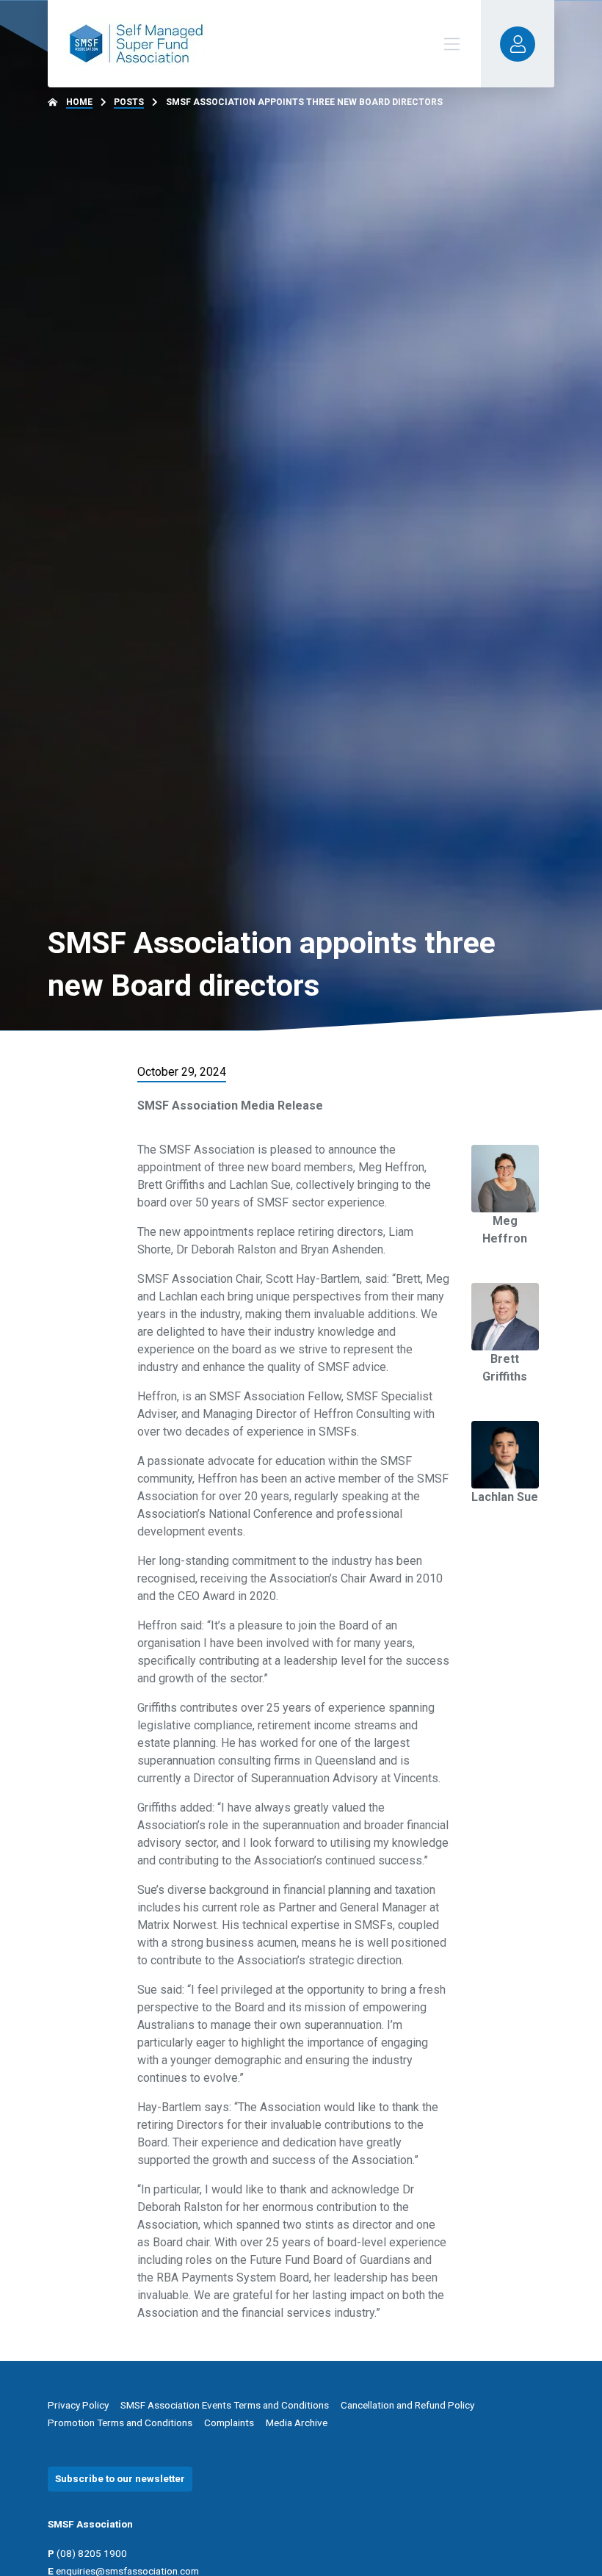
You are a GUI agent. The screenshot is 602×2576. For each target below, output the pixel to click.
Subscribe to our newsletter (120, 2478)
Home (79, 102)
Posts (129, 102)
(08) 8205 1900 (92, 2553)
